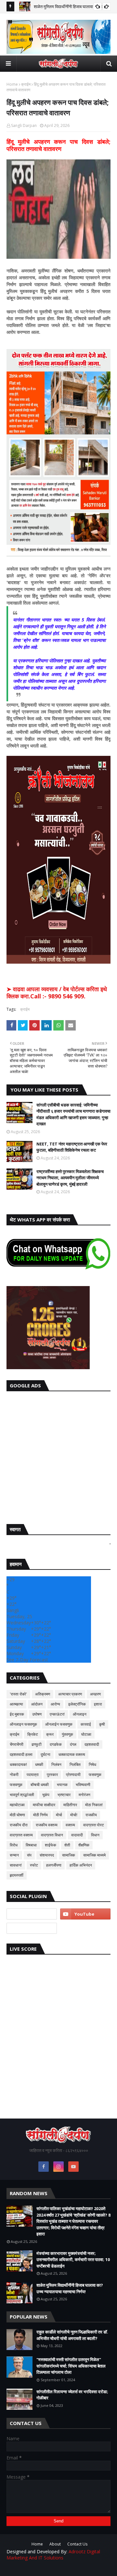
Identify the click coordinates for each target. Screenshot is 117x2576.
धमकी (39, 1764)
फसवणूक (16, 1785)
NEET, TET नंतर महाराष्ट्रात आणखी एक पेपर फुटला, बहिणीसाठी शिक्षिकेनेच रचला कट (72, 1147)
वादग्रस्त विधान (52, 1835)
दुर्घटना (45, 1754)
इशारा (98, 1704)
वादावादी (77, 1835)
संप (29, 1855)
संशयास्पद (47, 1855)
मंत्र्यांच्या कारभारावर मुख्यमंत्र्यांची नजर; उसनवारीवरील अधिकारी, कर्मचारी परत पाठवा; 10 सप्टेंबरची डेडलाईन (73, 2260)
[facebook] (44, 2167)
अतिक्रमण (43, 1694)
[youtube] (85, 1914)
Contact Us (77, 2544)
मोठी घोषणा (17, 1815)
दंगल (73, 1744)
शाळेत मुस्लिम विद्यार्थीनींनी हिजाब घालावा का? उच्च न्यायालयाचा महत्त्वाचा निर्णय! (70, 2288)
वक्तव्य (70, 1825)
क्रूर (50, 1734)
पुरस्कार (52, 1775)
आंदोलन (37, 1704)
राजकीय (91, 1815)
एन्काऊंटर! (57, 1714)
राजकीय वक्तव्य (47, 1825)
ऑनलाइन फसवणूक (23, 1724)
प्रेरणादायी (73, 1775)
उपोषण (37, 1714)
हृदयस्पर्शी (17, 1875)
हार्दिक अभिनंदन (81, 1865)
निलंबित (75, 1764)
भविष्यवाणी (83, 1785)
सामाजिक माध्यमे (94, 1855)
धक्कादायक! (18, 1764)
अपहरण (95, 1694)
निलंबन (56, 1764)
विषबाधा (31, 1845)
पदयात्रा (33, 1775)
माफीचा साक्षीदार (44, 1805)
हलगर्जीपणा (54, 1865)
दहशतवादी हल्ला (21, 1754)
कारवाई (86, 1724)
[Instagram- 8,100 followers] (32, 1914)
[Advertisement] (58, 1456)
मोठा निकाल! (94, 1805)
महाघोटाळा (17, 1805)
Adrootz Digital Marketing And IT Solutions (53, 2555)
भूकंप (46, 1795)
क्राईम (26, 84)
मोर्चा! (74, 1815)
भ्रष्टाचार (64, 1795)
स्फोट (34, 1865)
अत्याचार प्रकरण (70, 1694)
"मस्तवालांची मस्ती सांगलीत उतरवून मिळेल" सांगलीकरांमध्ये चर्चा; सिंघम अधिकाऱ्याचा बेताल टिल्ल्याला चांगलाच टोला (71, 2366)
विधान (95, 1835)
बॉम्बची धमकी (40, 1785)
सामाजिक (69, 1855)
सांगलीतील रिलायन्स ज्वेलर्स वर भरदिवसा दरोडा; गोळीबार (72, 2395)
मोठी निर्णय (40, 1815)
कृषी (102, 1724)
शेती (67, 1845)
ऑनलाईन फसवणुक (59, 1724)
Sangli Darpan (24, 125)
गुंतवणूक (67, 1734)
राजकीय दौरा (19, 1825)
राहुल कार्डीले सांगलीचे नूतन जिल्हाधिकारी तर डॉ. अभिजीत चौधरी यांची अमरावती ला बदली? (72, 2335)
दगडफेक (56, 1744)
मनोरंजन (84, 1795)
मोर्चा (59, 1815)
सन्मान (14, 1855)
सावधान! (16, 1865)
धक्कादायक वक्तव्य (72, 1754)
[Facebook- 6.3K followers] (32, 1928)
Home (12, 84)
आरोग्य (55, 1704)
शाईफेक (51, 1845)
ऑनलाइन (80, 1714)
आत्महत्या (16, 1704)
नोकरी (14, 1775)
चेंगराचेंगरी (17, 1744)
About (55, 2544)
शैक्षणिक (84, 1845)
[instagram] (58, 2167)
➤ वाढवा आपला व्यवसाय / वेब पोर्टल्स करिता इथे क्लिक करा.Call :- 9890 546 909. (57, 993)
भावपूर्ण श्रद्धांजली (22, 1795)
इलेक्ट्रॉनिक (77, 1704)
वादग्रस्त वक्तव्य (21, 1835)
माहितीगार (70, 1805)
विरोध (14, 1845)
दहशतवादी (92, 1744)
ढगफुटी (37, 1744)
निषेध (92, 1764)
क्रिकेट (33, 1734)
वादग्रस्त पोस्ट (94, 1825)
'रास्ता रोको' (18, 1694)
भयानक (62, 1785)
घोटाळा (86, 1734)
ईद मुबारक (17, 1714)
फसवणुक (95, 1775)
